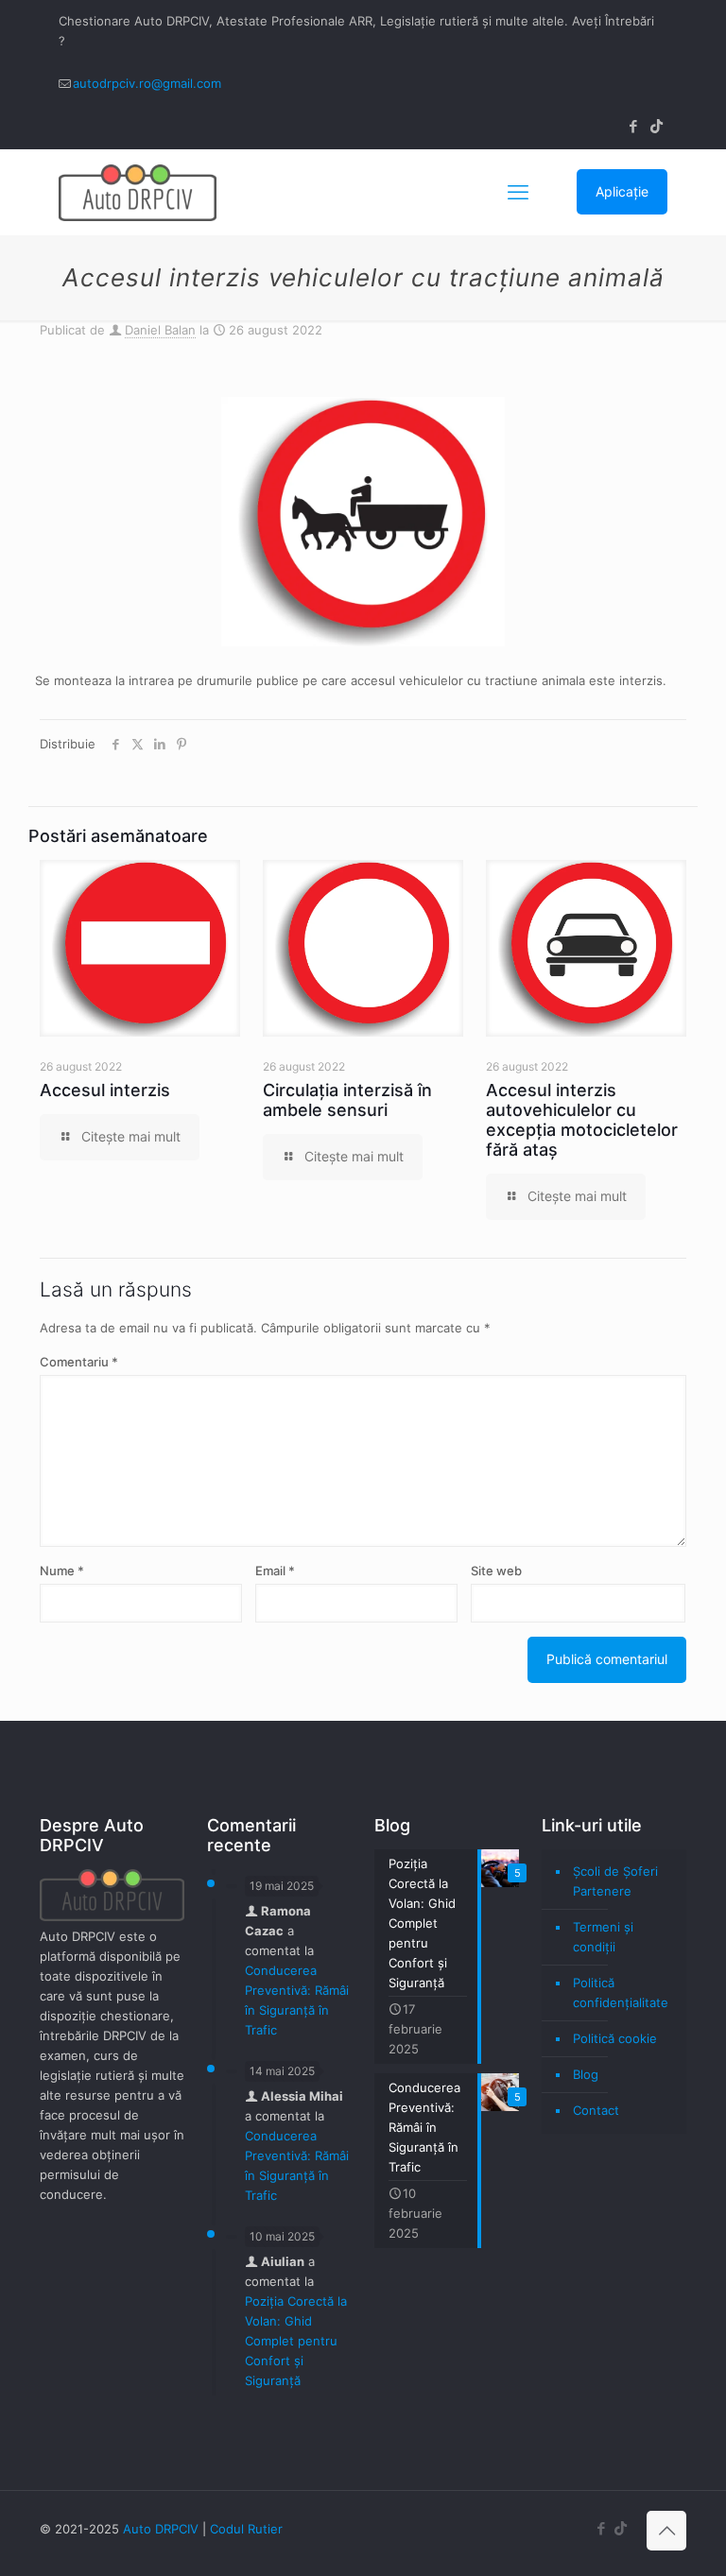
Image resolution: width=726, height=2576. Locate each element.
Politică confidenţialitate (621, 1992)
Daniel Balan (160, 330)
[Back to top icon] (666, 2531)
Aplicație (622, 191)
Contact (596, 2110)
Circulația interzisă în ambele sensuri (347, 1100)
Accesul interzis (105, 1090)
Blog (586, 2074)
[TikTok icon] (657, 126)
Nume (62, 1571)
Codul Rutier (246, 2529)
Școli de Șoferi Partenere (615, 1881)
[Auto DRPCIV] (138, 192)
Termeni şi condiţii (603, 1937)
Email (275, 1571)
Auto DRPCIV (161, 2529)
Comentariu (79, 1362)
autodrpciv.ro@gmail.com (147, 83)
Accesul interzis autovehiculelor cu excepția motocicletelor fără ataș (582, 1120)
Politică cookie (615, 2038)
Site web (496, 1571)
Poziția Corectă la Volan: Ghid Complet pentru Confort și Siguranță (296, 2341)
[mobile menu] (518, 192)
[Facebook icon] (633, 126)
